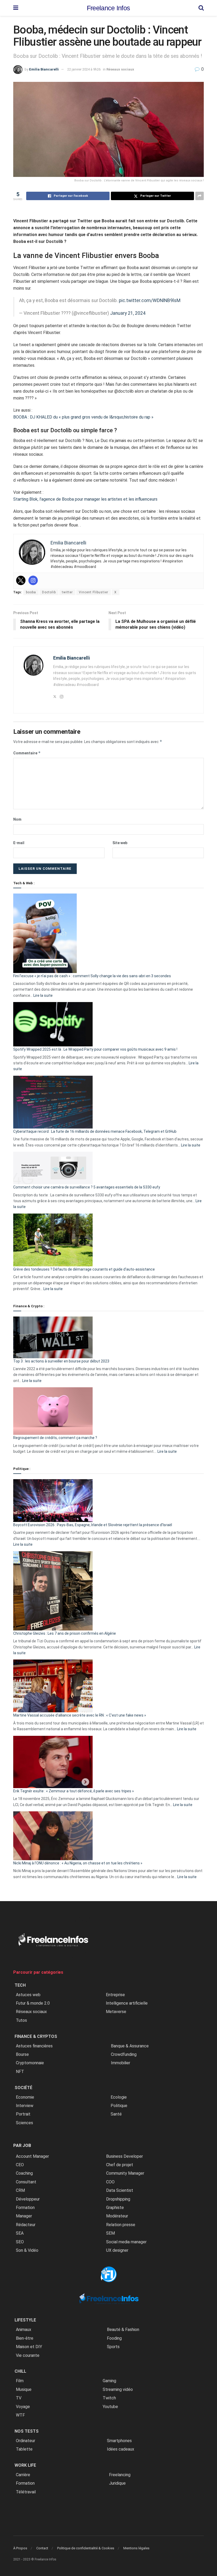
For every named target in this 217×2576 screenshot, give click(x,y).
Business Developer (125, 2156)
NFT (20, 2072)
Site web (120, 843)
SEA (20, 2233)
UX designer (117, 2250)
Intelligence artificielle (127, 2003)
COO (110, 2182)
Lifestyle (25, 2320)
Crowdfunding (124, 2054)
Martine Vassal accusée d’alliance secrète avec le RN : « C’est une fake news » (80, 1715)
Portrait (23, 2114)
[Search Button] (201, 8)
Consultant (26, 2182)
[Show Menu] (16, 8)
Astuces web (28, 1995)
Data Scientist (120, 2190)
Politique (119, 2106)
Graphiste (115, 2208)
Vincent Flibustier (94, 592)
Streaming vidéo (118, 2389)
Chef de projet (120, 2165)
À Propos (20, 2548)
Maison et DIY (29, 2347)
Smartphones (119, 2441)
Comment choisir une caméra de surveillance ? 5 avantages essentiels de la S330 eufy (87, 1187)
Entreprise (115, 1995)
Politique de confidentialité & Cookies (86, 2548)
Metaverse (116, 2012)
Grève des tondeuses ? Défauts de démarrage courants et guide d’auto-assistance (84, 1269)
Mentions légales (136, 2548)
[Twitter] (21, 580)
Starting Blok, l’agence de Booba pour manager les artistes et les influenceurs (85, 499)
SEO (20, 2242)
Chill (20, 2371)
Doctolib (49, 592)
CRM (20, 2190)
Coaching (24, 2173)
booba (31, 592)
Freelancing (120, 2475)
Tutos (21, 2020)
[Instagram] (33, 580)
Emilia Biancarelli (44, 69)
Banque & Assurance (130, 2046)
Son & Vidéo (27, 2250)
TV (19, 2398)
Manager (24, 2216)
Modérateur (117, 2216)
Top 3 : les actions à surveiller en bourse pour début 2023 (61, 1361)
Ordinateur (26, 2441)
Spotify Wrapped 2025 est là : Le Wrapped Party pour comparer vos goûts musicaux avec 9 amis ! (95, 1049)
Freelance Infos (108, 8)
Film (20, 2381)
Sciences (24, 2123)
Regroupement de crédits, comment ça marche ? (55, 1438)
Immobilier (121, 2063)
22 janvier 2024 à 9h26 (84, 69)
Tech (20, 1985)
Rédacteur (26, 2225)
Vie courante (28, 2355)
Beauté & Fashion (123, 2330)
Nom (17, 819)
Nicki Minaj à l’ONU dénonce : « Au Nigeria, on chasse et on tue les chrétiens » (78, 1863)
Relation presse (121, 2225)
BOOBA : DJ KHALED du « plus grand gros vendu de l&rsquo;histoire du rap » (83, 417)
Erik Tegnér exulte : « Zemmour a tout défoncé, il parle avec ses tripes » (74, 1791)
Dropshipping (118, 2199)
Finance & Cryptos (36, 2036)
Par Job (22, 2145)
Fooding (114, 2338)
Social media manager (126, 2242)
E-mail (19, 843)
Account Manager (32, 2156)
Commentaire (27, 753)
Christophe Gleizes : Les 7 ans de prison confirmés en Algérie (65, 1633)
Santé (116, 2114)
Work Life (25, 2465)
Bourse (22, 2054)
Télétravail (26, 2492)
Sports (113, 2347)
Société (23, 2088)
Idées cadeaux (121, 2449)
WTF (20, 2415)
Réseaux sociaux (120, 69)
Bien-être (25, 2338)
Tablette (24, 2449)
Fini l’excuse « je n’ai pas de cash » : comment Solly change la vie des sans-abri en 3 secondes (92, 976)
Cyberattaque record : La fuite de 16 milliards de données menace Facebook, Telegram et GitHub (95, 1131)
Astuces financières (34, 2046)
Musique (24, 2389)
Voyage (23, 2407)
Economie (25, 2097)
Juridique (117, 2483)
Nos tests (27, 2431)
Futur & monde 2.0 (33, 2003)
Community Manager (125, 2173)
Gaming (109, 2381)
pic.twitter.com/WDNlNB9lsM (150, 300)
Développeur (28, 2199)
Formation (25, 2208)
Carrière (23, 2475)
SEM (110, 2233)
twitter (67, 592)
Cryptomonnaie (30, 2063)
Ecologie (119, 2097)
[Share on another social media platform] (200, 196)
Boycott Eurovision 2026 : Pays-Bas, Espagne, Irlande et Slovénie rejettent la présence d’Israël (93, 1525)
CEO (20, 2165)
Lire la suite (43, 995)
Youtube (110, 2407)
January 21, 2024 (128, 313)
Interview (25, 2106)
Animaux (24, 2330)
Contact (42, 2548)
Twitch (109, 2398)
